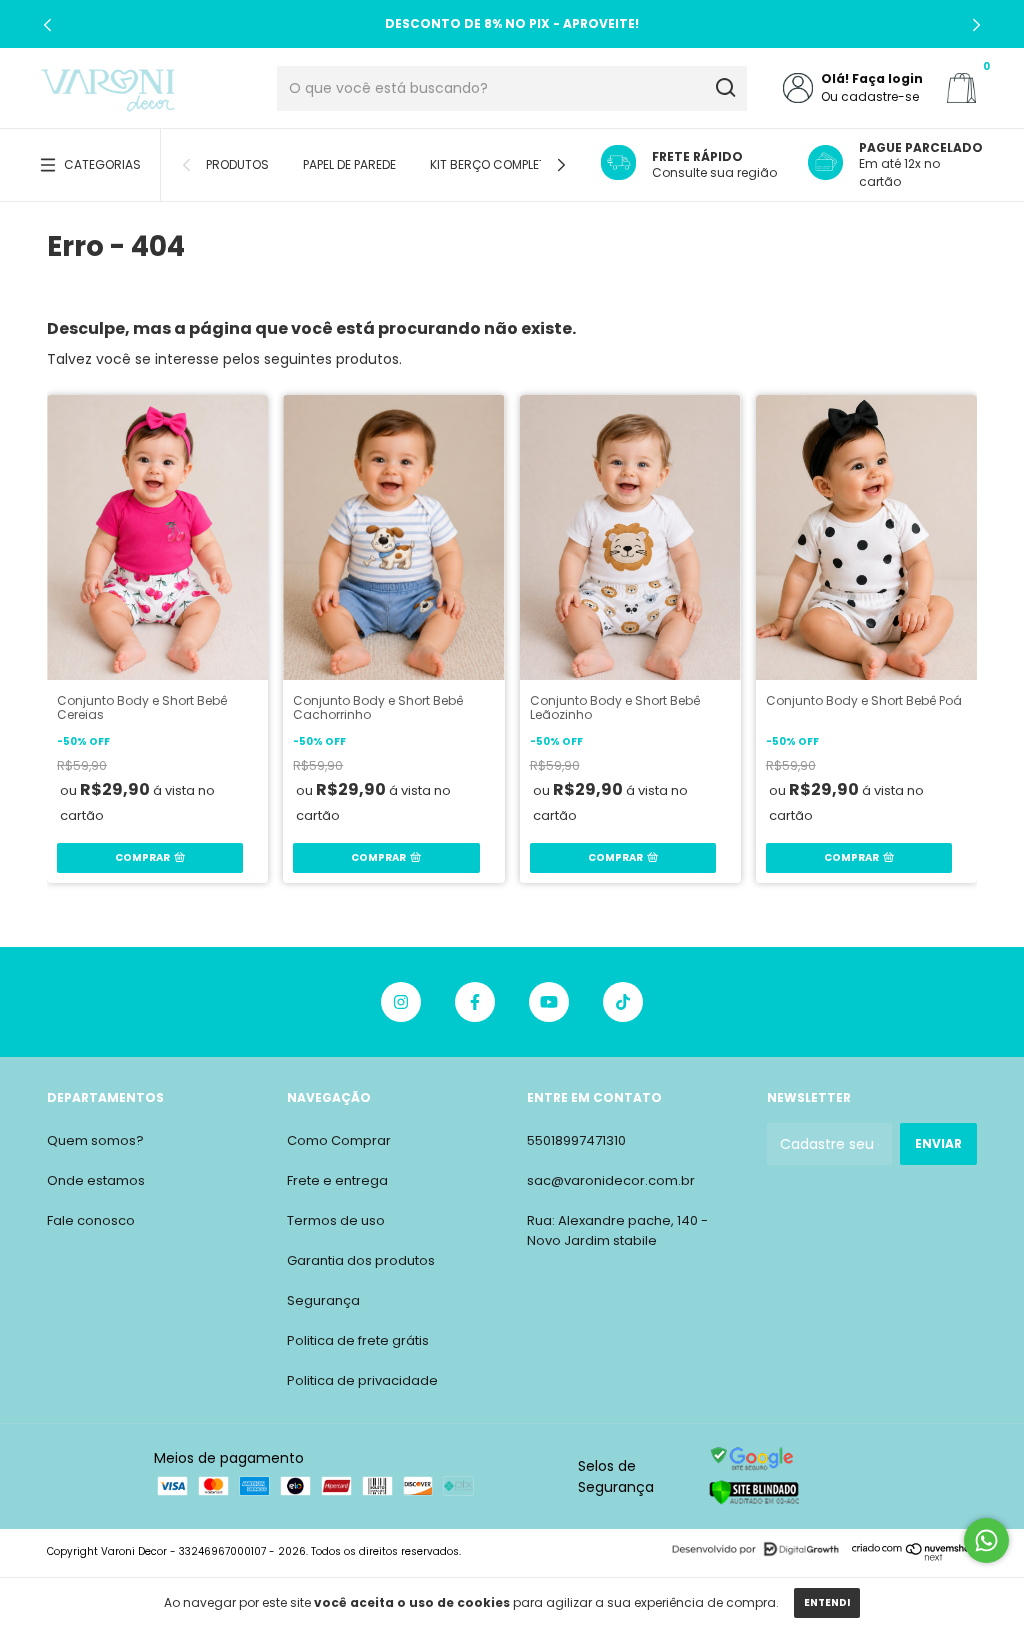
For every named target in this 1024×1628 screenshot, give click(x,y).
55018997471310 (576, 1140)
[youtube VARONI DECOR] (549, 1002)
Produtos (237, 164)
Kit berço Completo (492, 164)
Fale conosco (91, 1220)
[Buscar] (724, 88)
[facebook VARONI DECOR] (475, 1002)
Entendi (827, 1602)
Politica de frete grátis (358, 1340)
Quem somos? (95, 1140)
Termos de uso (336, 1220)
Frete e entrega (337, 1180)
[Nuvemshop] (914, 1556)
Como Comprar (339, 1140)
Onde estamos (96, 1180)
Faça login (887, 78)
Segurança (323, 1300)
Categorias (102, 164)
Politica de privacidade (362, 1380)
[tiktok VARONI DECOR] (623, 1002)
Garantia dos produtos (361, 1260)
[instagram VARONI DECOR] (401, 1002)
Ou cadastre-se (870, 96)
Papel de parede (349, 164)
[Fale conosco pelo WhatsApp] (986, 1540)
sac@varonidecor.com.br (611, 1180)
